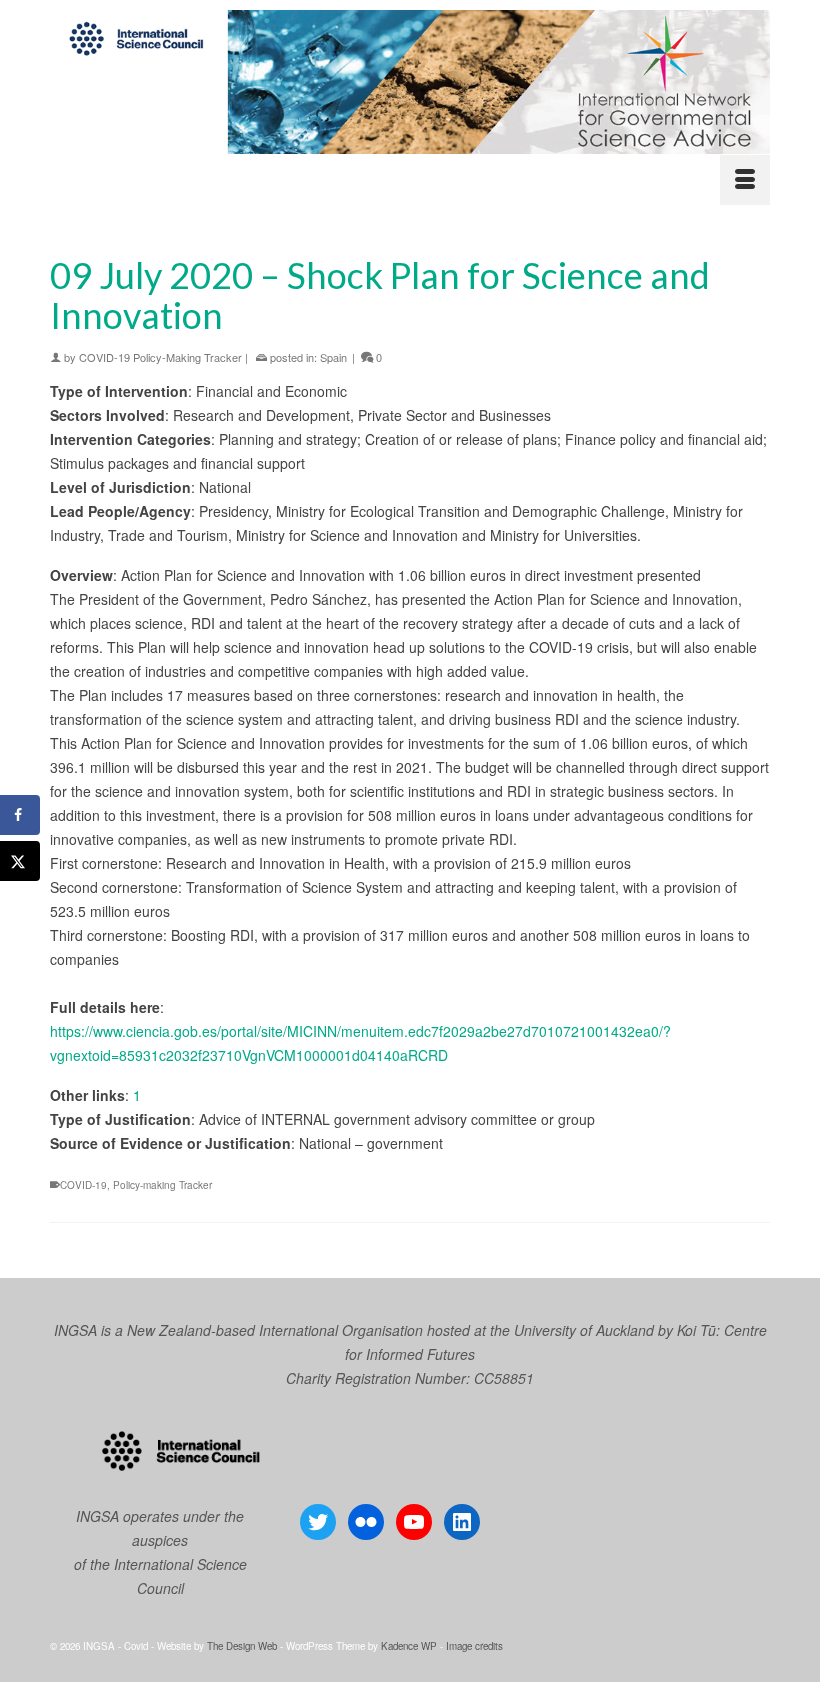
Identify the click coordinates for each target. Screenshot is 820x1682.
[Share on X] (20, 861)
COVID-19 (83, 1185)
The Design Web (242, 1646)
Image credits (474, 1646)
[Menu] (745, 180)
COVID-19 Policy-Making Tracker (160, 357)
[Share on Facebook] (20, 815)
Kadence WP (409, 1646)
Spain (333, 357)
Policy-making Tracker (162, 1185)
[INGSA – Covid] (410, 82)
